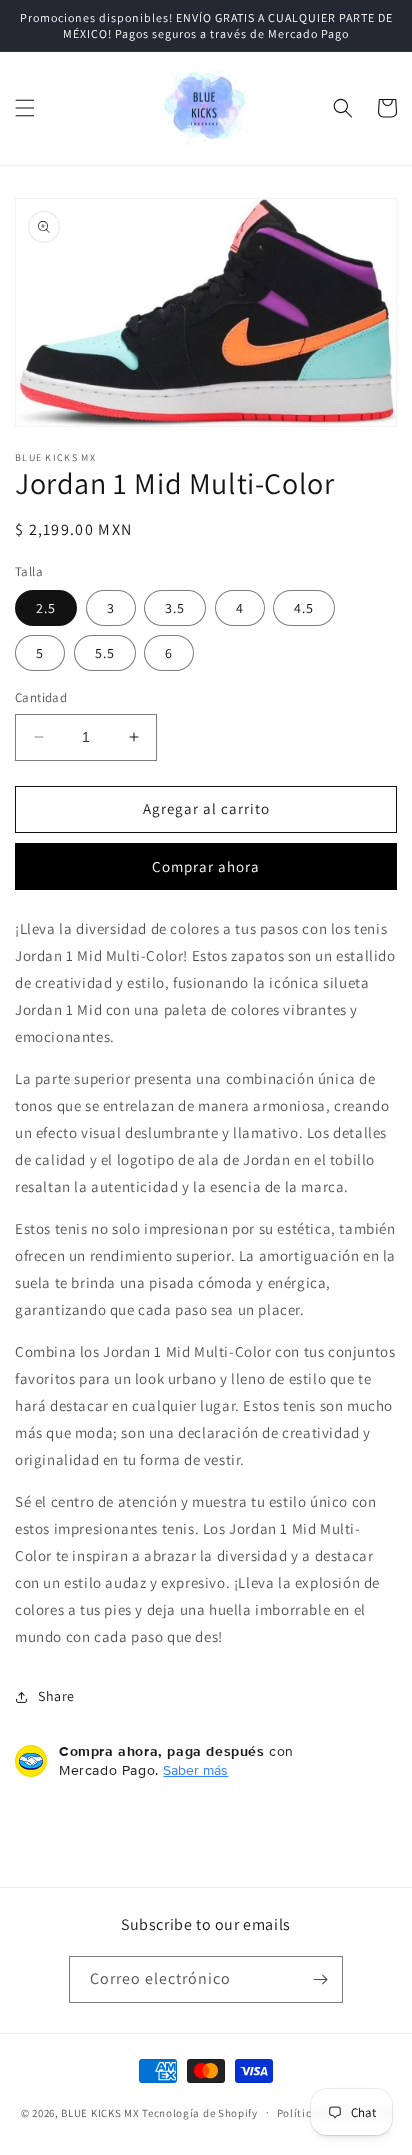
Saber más (195, 1770)
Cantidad (41, 697)
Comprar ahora (206, 866)
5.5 (105, 653)
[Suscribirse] (320, 1979)
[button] (25, 108)
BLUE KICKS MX (100, 2112)
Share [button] (56, 1696)
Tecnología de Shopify (200, 2112)
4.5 (304, 608)
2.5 (46, 608)
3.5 (175, 608)
